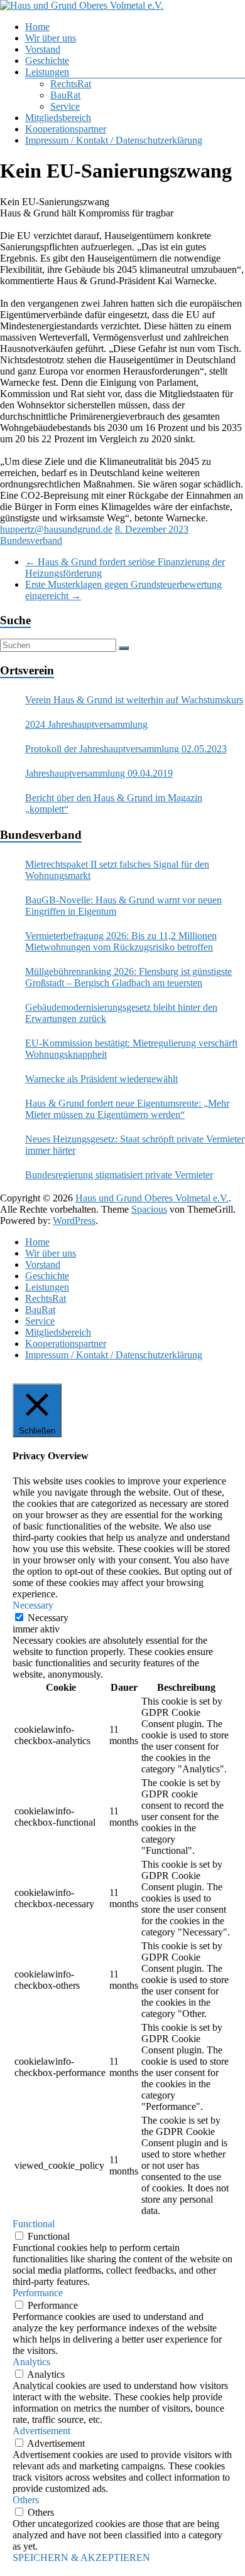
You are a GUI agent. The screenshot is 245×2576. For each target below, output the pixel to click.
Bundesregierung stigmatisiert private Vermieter (119, 1175)
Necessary (48, 1618)
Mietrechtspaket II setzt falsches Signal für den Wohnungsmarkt (117, 870)
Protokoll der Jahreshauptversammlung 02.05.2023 (126, 749)
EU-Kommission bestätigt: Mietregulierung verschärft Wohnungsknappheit (131, 1049)
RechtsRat (71, 84)
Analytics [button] (31, 2362)
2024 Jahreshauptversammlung (86, 724)
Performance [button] (38, 2293)
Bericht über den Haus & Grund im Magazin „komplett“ (114, 803)
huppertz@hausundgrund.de (56, 529)
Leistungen (47, 72)
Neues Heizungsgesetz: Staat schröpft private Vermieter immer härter (135, 1145)
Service (65, 106)
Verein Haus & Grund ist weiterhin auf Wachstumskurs (134, 700)
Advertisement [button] (41, 2431)
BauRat (65, 95)
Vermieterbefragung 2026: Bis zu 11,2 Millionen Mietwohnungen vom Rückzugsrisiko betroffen (121, 941)
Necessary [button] (33, 1605)
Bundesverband (31, 540)
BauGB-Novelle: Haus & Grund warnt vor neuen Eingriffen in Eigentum (123, 906)
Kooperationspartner (66, 129)
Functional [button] (34, 2224)
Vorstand (43, 49)
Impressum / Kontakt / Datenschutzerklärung (114, 140)
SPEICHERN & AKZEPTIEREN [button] (81, 2557)
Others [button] (26, 2500)
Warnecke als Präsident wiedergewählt (101, 1079)
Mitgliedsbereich (58, 118)
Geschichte (47, 61)
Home (37, 27)
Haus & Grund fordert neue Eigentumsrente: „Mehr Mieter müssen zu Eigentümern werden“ (127, 1109)
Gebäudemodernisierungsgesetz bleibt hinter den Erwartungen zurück (121, 1013)
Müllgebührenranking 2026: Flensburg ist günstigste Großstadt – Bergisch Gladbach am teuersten (128, 977)
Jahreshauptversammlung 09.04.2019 (99, 773)
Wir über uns (51, 38)
